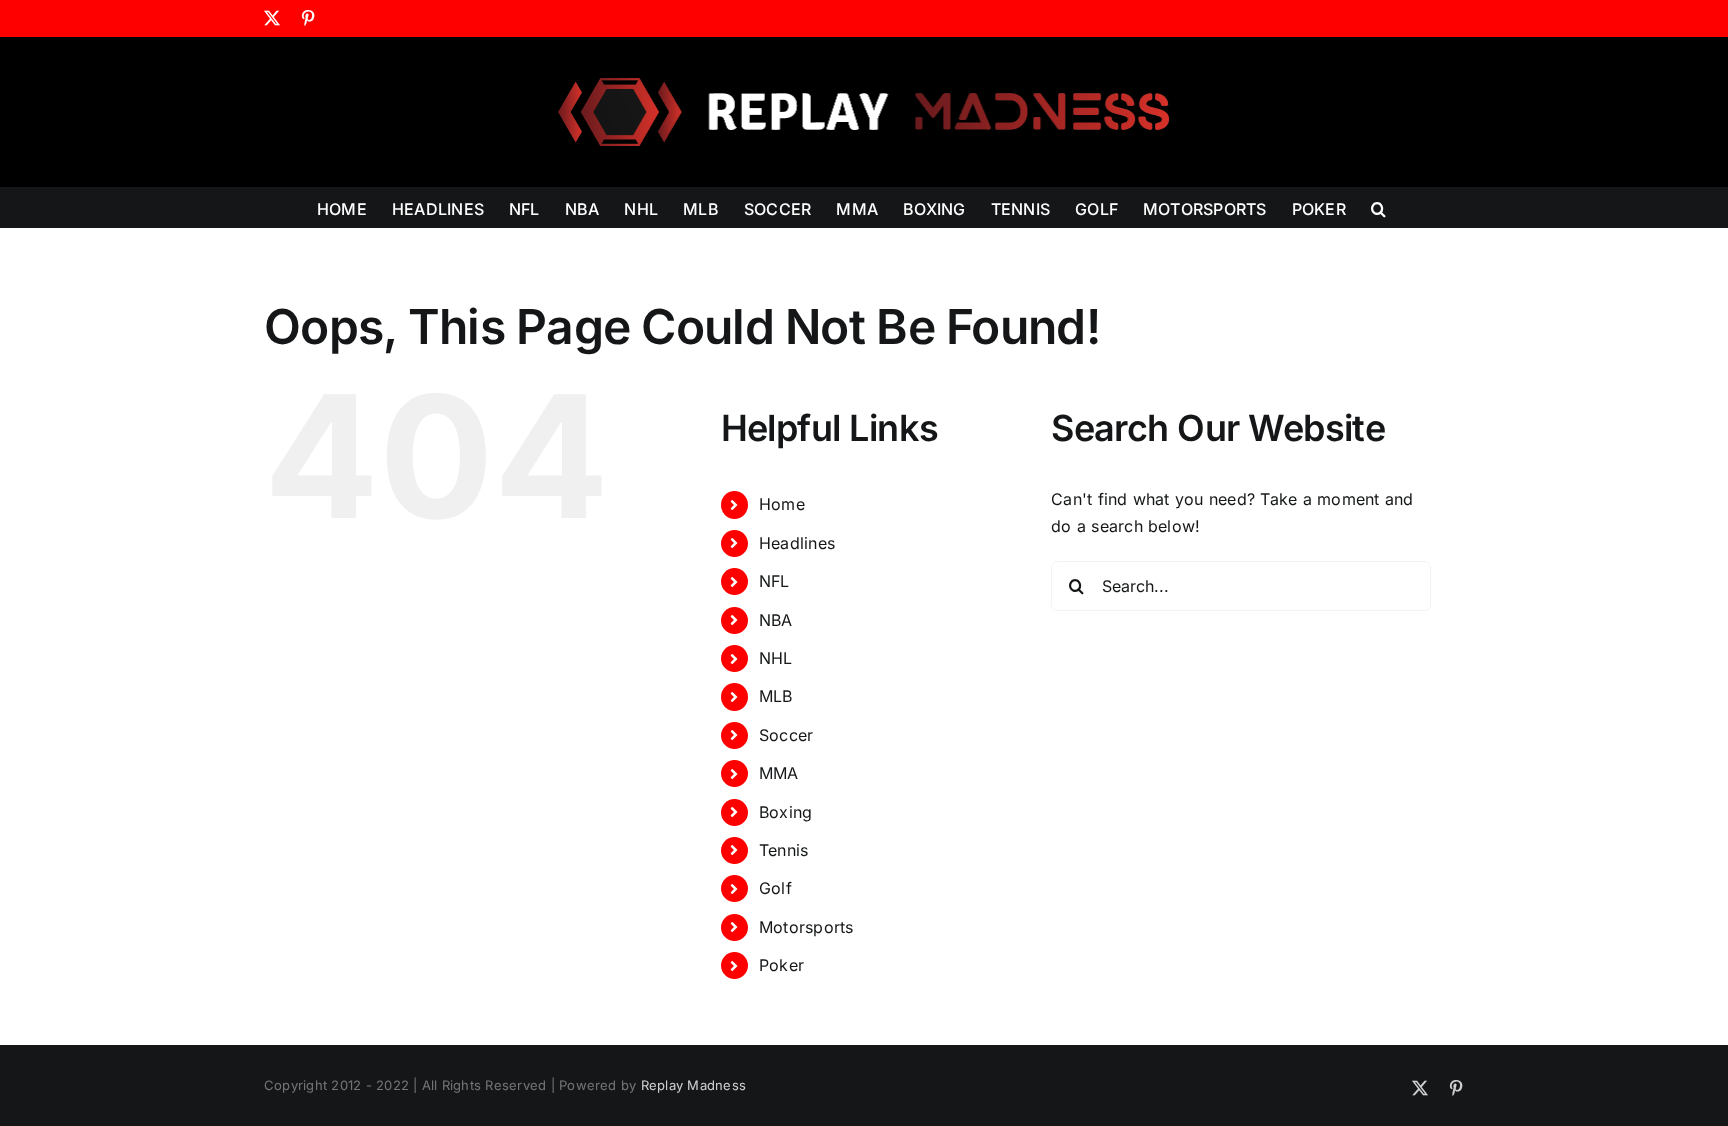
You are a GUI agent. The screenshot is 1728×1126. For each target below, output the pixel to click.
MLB (776, 696)
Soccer (786, 735)
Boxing (785, 812)
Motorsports (806, 927)
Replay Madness (693, 1085)
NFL (774, 581)
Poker (781, 965)
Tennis (783, 850)
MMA (779, 773)
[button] (1378, 207)
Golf (775, 888)
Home (782, 504)
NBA (776, 620)
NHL (776, 658)
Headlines (797, 543)
